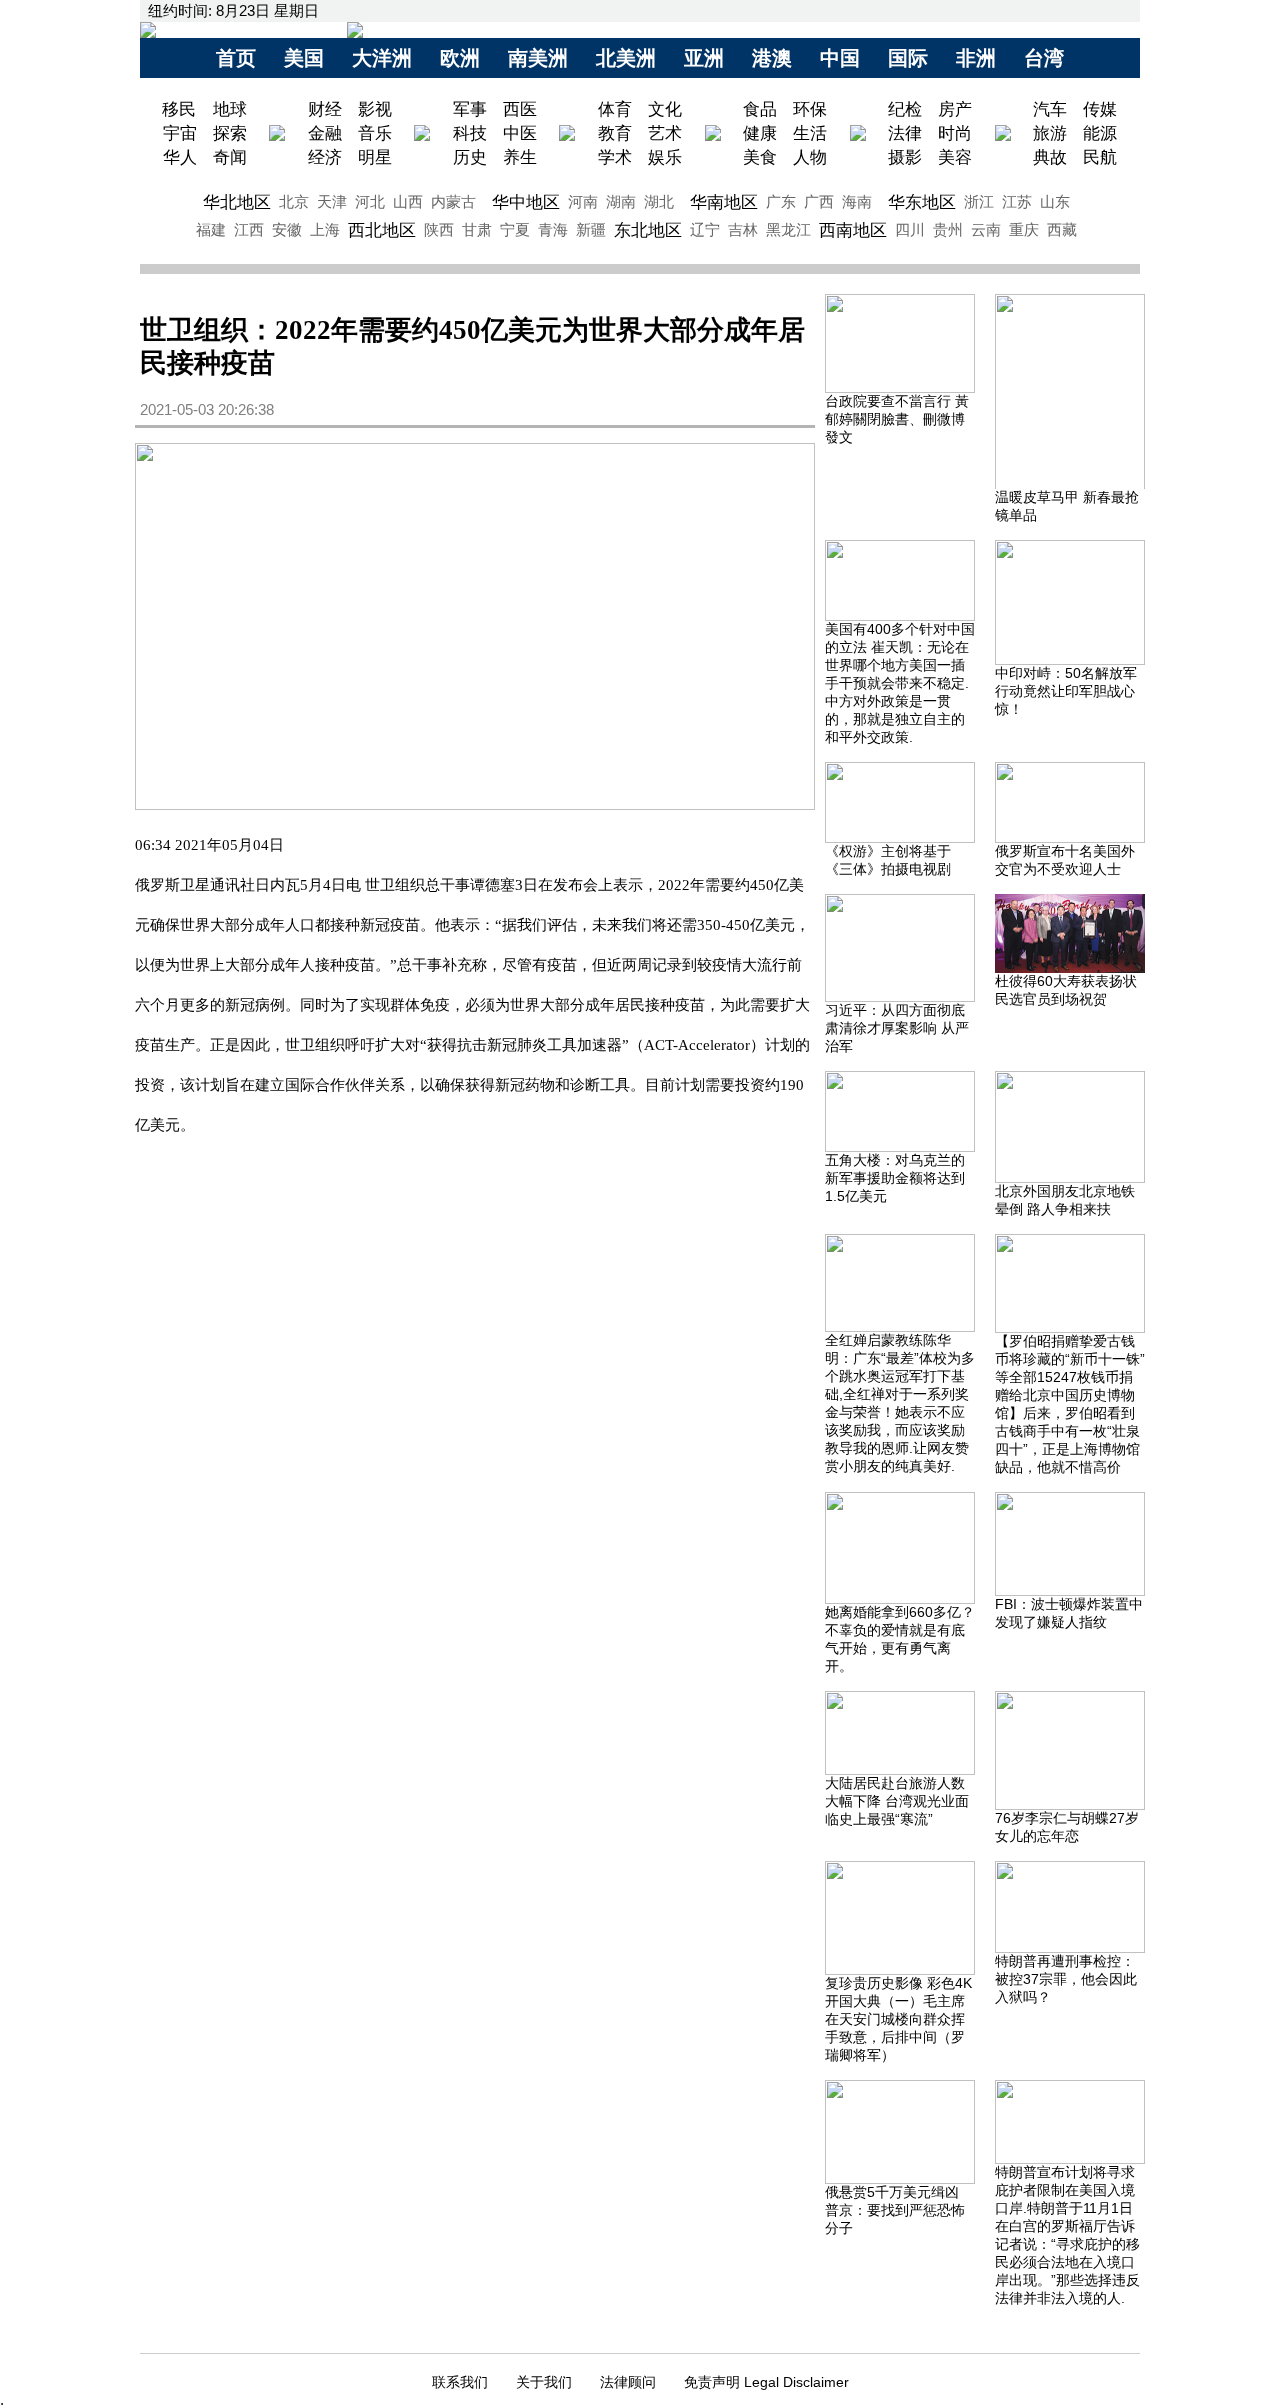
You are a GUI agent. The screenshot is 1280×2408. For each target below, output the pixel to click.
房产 (955, 109)
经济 (325, 157)
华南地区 (724, 202)
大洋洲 (382, 58)
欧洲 (460, 58)
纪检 (905, 109)
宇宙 (180, 133)
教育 (615, 133)
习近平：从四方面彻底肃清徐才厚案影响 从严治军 (897, 1028)
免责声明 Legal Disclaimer (766, 2382)
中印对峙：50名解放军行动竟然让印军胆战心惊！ (1066, 691)
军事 (470, 109)
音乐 (375, 133)
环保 (810, 109)
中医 (520, 133)
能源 (1100, 133)
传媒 (1100, 109)
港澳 (772, 58)
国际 (908, 58)
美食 (760, 157)
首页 (236, 58)
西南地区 (853, 230)
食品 (760, 109)
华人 (180, 157)
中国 (840, 58)
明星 (375, 157)
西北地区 (382, 230)
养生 (520, 157)
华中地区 (526, 202)
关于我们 (544, 2382)
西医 (520, 109)
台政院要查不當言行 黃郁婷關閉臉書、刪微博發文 (897, 419)
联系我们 (460, 2382)
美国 (304, 58)
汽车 (1050, 109)
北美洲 (626, 58)
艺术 (665, 133)
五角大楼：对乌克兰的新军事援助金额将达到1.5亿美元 (895, 1178)
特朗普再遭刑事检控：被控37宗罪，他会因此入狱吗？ (1066, 1979)
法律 (905, 133)
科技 (470, 133)
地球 (230, 109)
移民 (181, 109)
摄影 (905, 157)
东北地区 (648, 230)
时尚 (955, 133)
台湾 (1044, 58)
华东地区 (922, 202)
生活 (810, 133)
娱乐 (665, 157)
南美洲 (538, 58)
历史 (470, 157)
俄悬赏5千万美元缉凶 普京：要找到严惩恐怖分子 (895, 2210)
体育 (615, 109)
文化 (665, 109)
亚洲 (704, 58)
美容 (955, 157)
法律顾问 (628, 2382)
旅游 (1050, 133)
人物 (810, 157)
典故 (1050, 157)
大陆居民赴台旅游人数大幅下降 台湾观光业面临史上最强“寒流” (897, 1801)
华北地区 (237, 202)
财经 (325, 109)
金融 (325, 133)
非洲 (976, 58)
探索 (230, 133)
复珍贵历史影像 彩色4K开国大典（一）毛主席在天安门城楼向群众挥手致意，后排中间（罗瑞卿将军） (898, 2019)
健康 (760, 133)
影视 (375, 109)
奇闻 (230, 157)
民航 (1100, 157)
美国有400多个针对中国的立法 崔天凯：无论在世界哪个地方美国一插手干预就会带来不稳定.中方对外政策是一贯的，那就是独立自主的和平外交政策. (900, 683)
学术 (615, 157)
